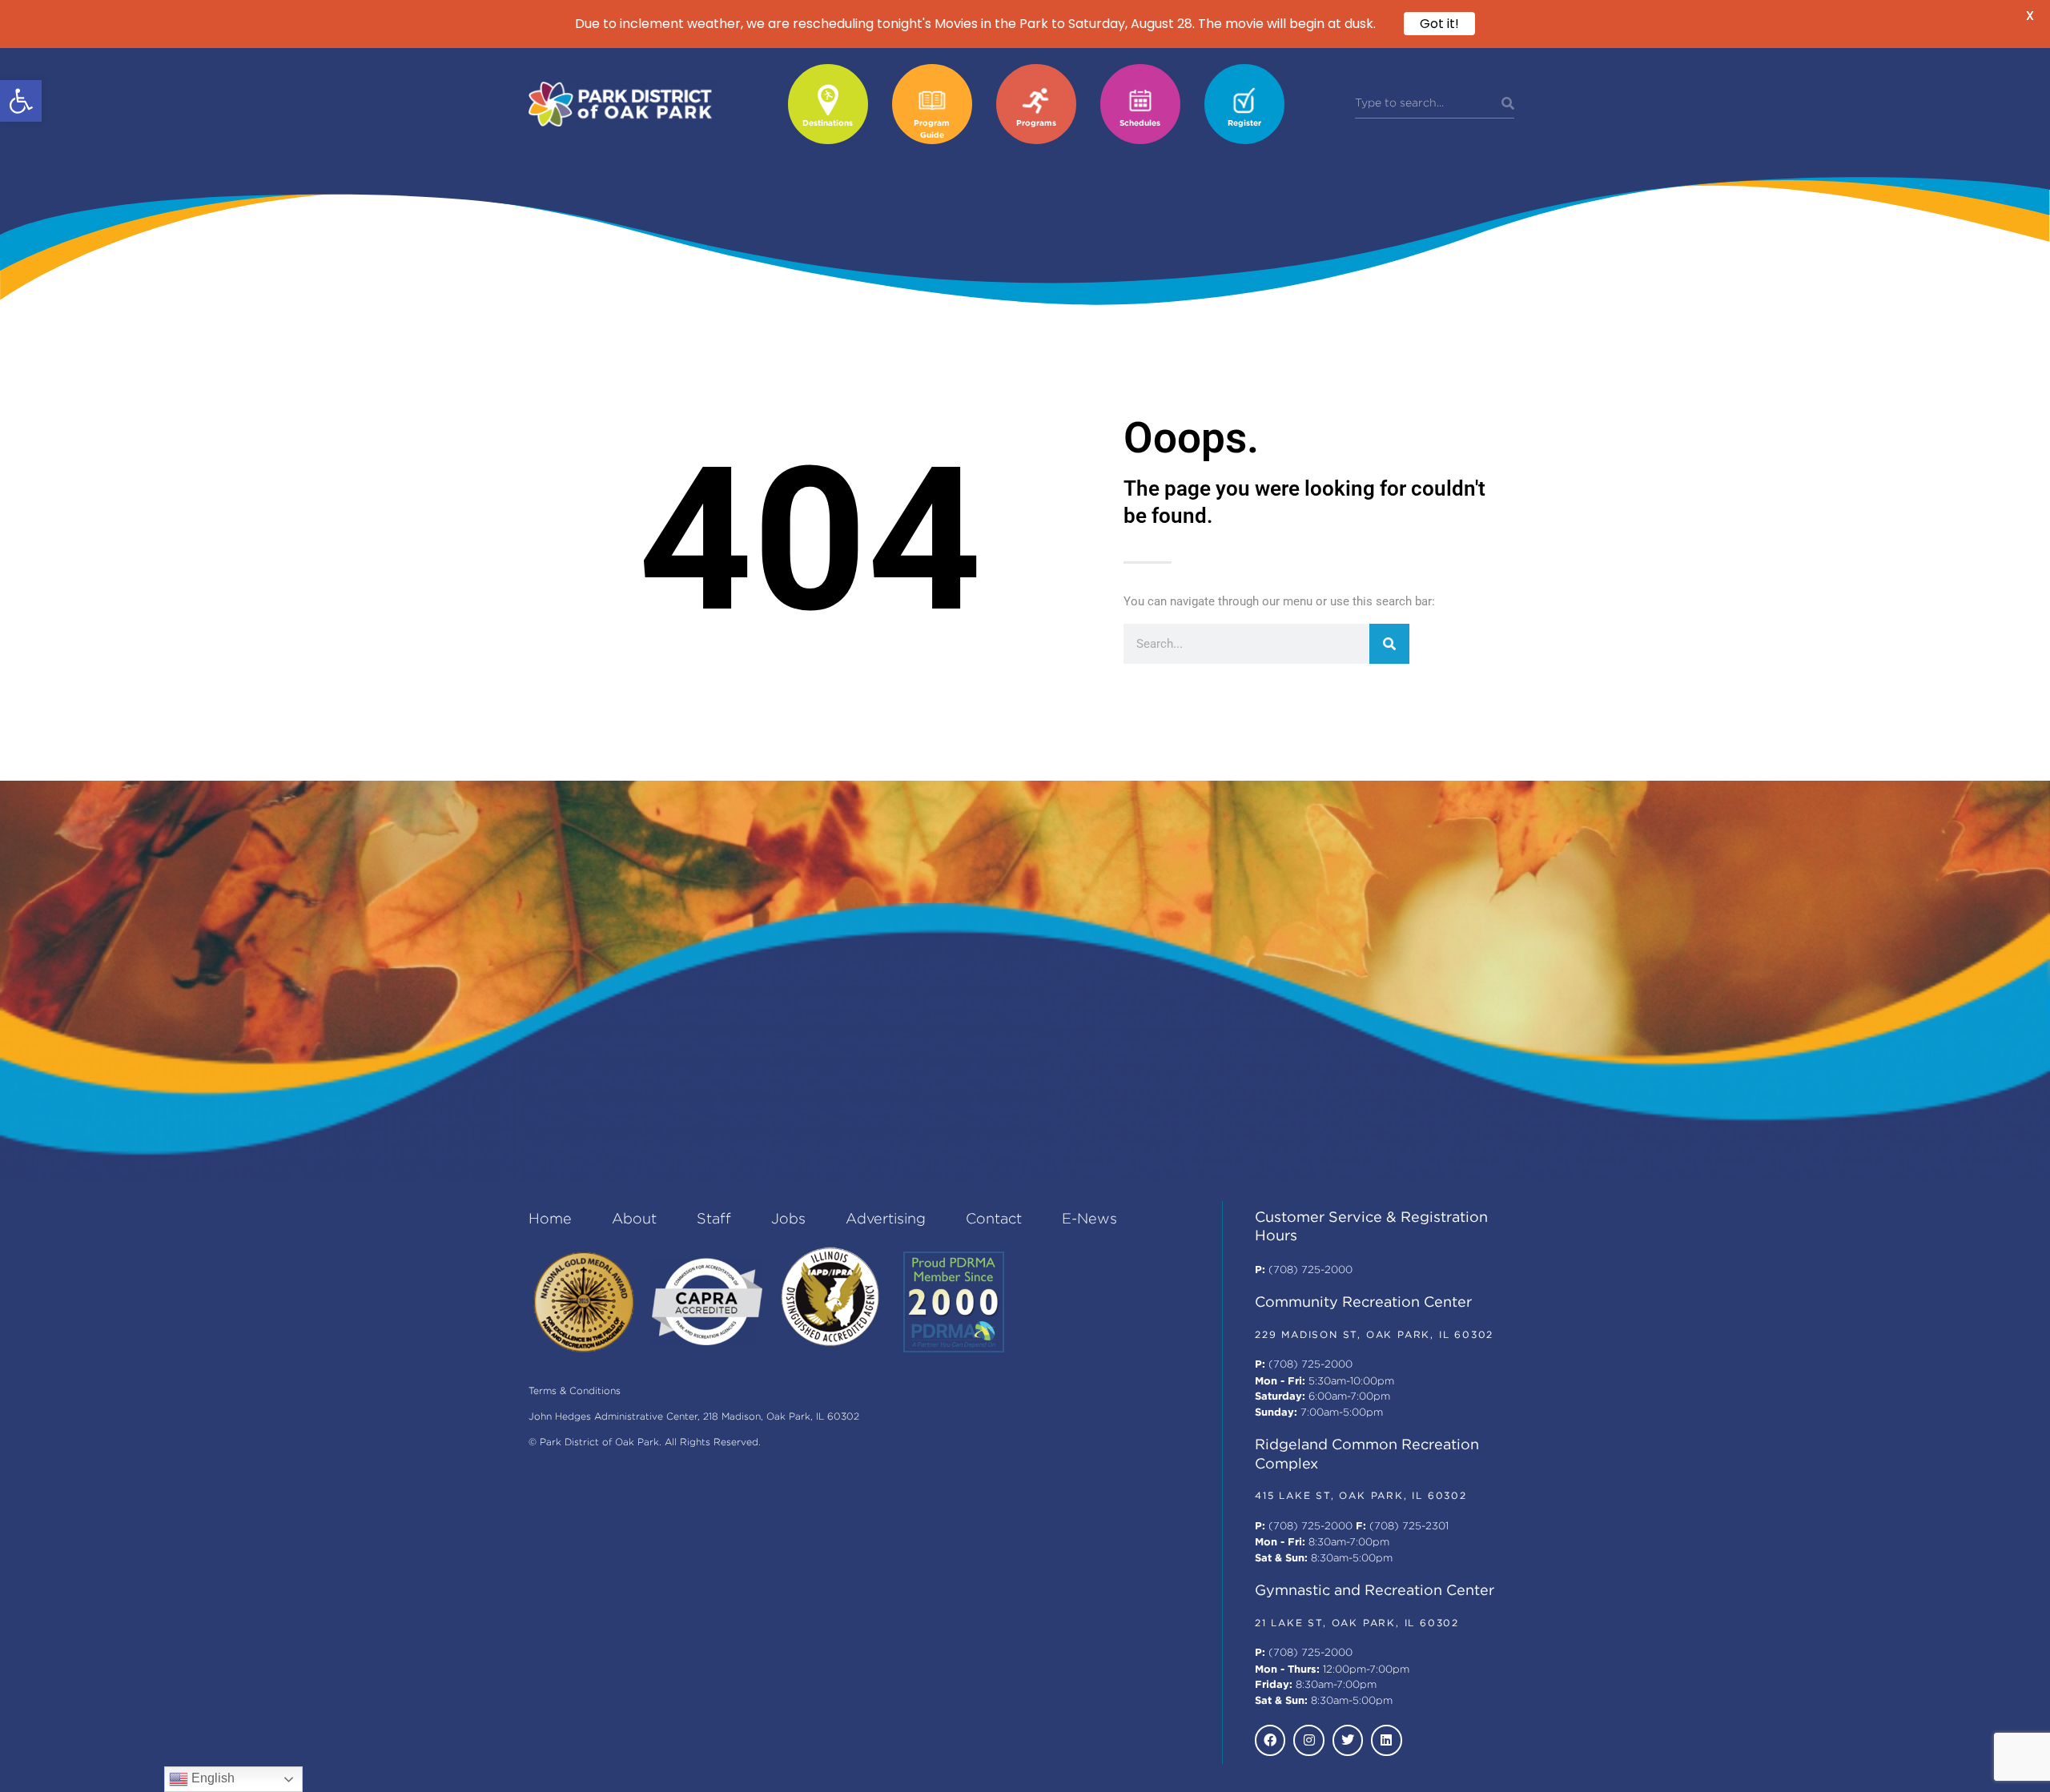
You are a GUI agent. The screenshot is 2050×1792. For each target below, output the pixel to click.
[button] (21, 101)
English (211, 1778)
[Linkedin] (1386, 1740)
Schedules (1140, 124)
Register (1244, 124)
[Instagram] (1308, 1740)
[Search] (1508, 104)
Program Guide (932, 130)
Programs (1036, 124)
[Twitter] (1348, 1740)
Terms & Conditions (575, 1391)
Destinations (828, 124)
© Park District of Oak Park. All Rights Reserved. (645, 1442)
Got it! (1439, 24)
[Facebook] (1270, 1740)
